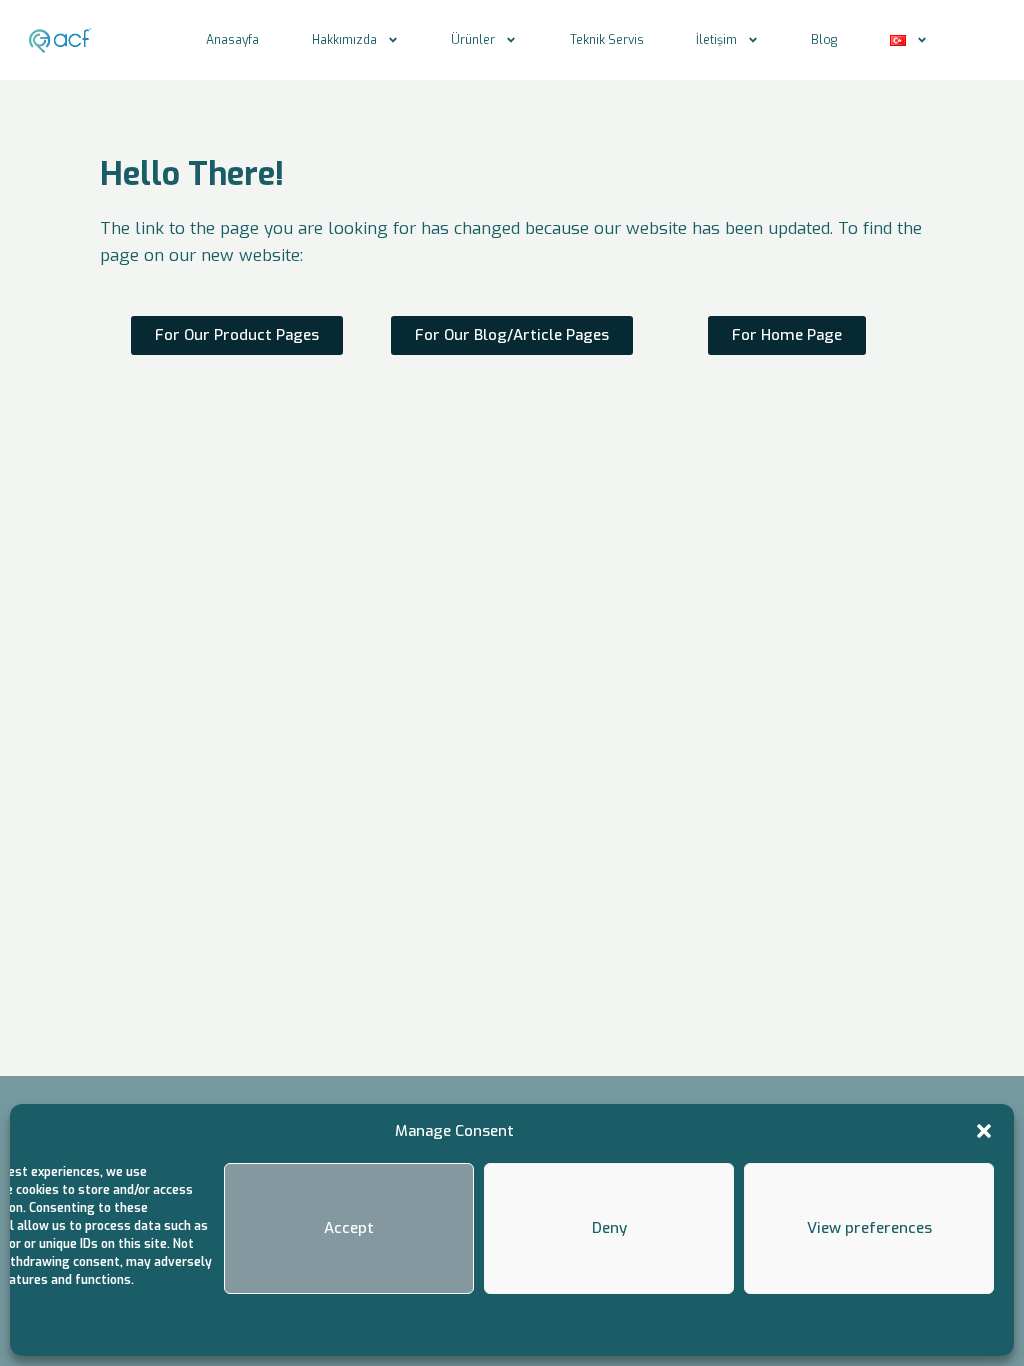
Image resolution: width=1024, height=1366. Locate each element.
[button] (984, 1131)
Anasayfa (232, 40)
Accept (349, 1228)
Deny (609, 1228)
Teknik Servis (607, 40)
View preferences (869, 1228)
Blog (824, 40)
